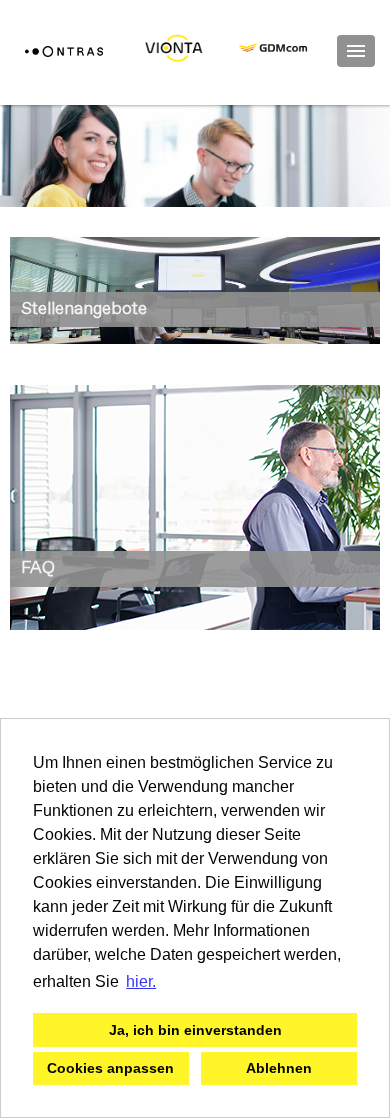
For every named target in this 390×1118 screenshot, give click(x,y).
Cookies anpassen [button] (110, 1068)
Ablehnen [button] (279, 1068)
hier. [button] (141, 981)
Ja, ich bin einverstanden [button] (195, 1030)
